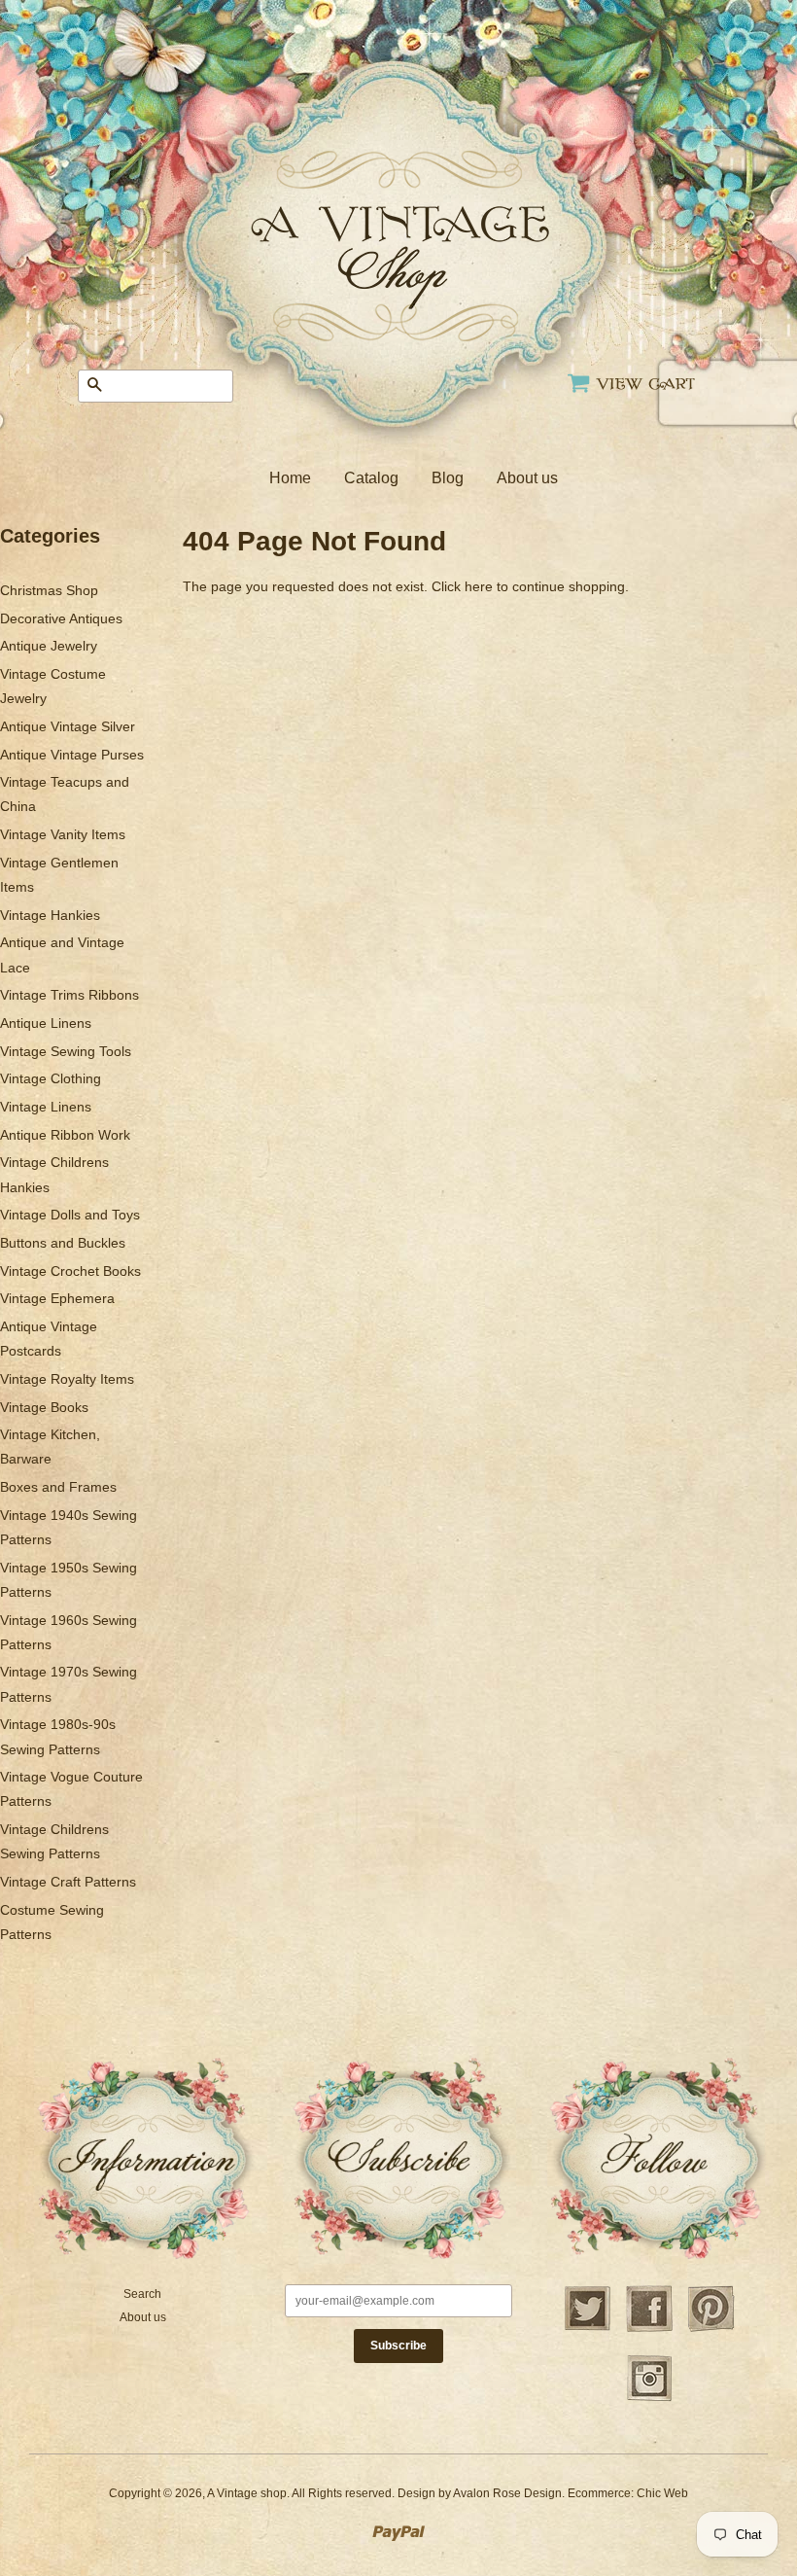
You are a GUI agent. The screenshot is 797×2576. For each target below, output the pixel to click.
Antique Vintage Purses (72, 755)
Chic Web (662, 2493)
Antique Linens (46, 1023)
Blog (448, 478)
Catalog (371, 478)
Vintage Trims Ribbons (69, 995)
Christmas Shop (49, 590)
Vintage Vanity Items (63, 834)
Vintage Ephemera (57, 1298)
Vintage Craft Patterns (68, 1882)
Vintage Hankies (50, 915)
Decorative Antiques (61, 618)
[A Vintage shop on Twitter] (587, 2329)
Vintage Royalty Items (67, 1379)
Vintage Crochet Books (70, 1271)
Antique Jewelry (49, 646)
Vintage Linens (46, 1107)
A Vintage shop (247, 2493)
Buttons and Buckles (63, 1243)
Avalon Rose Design (507, 2493)
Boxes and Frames (58, 1487)
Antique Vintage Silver (68, 726)
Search (142, 2294)
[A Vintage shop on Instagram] (649, 2399)
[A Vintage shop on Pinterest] (711, 2329)
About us (527, 478)
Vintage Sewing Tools (66, 1051)
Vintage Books (44, 1407)
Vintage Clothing (51, 1078)
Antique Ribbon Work (65, 1135)
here (479, 586)
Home (290, 478)
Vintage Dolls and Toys (70, 1215)
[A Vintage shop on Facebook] (649, 2329)
